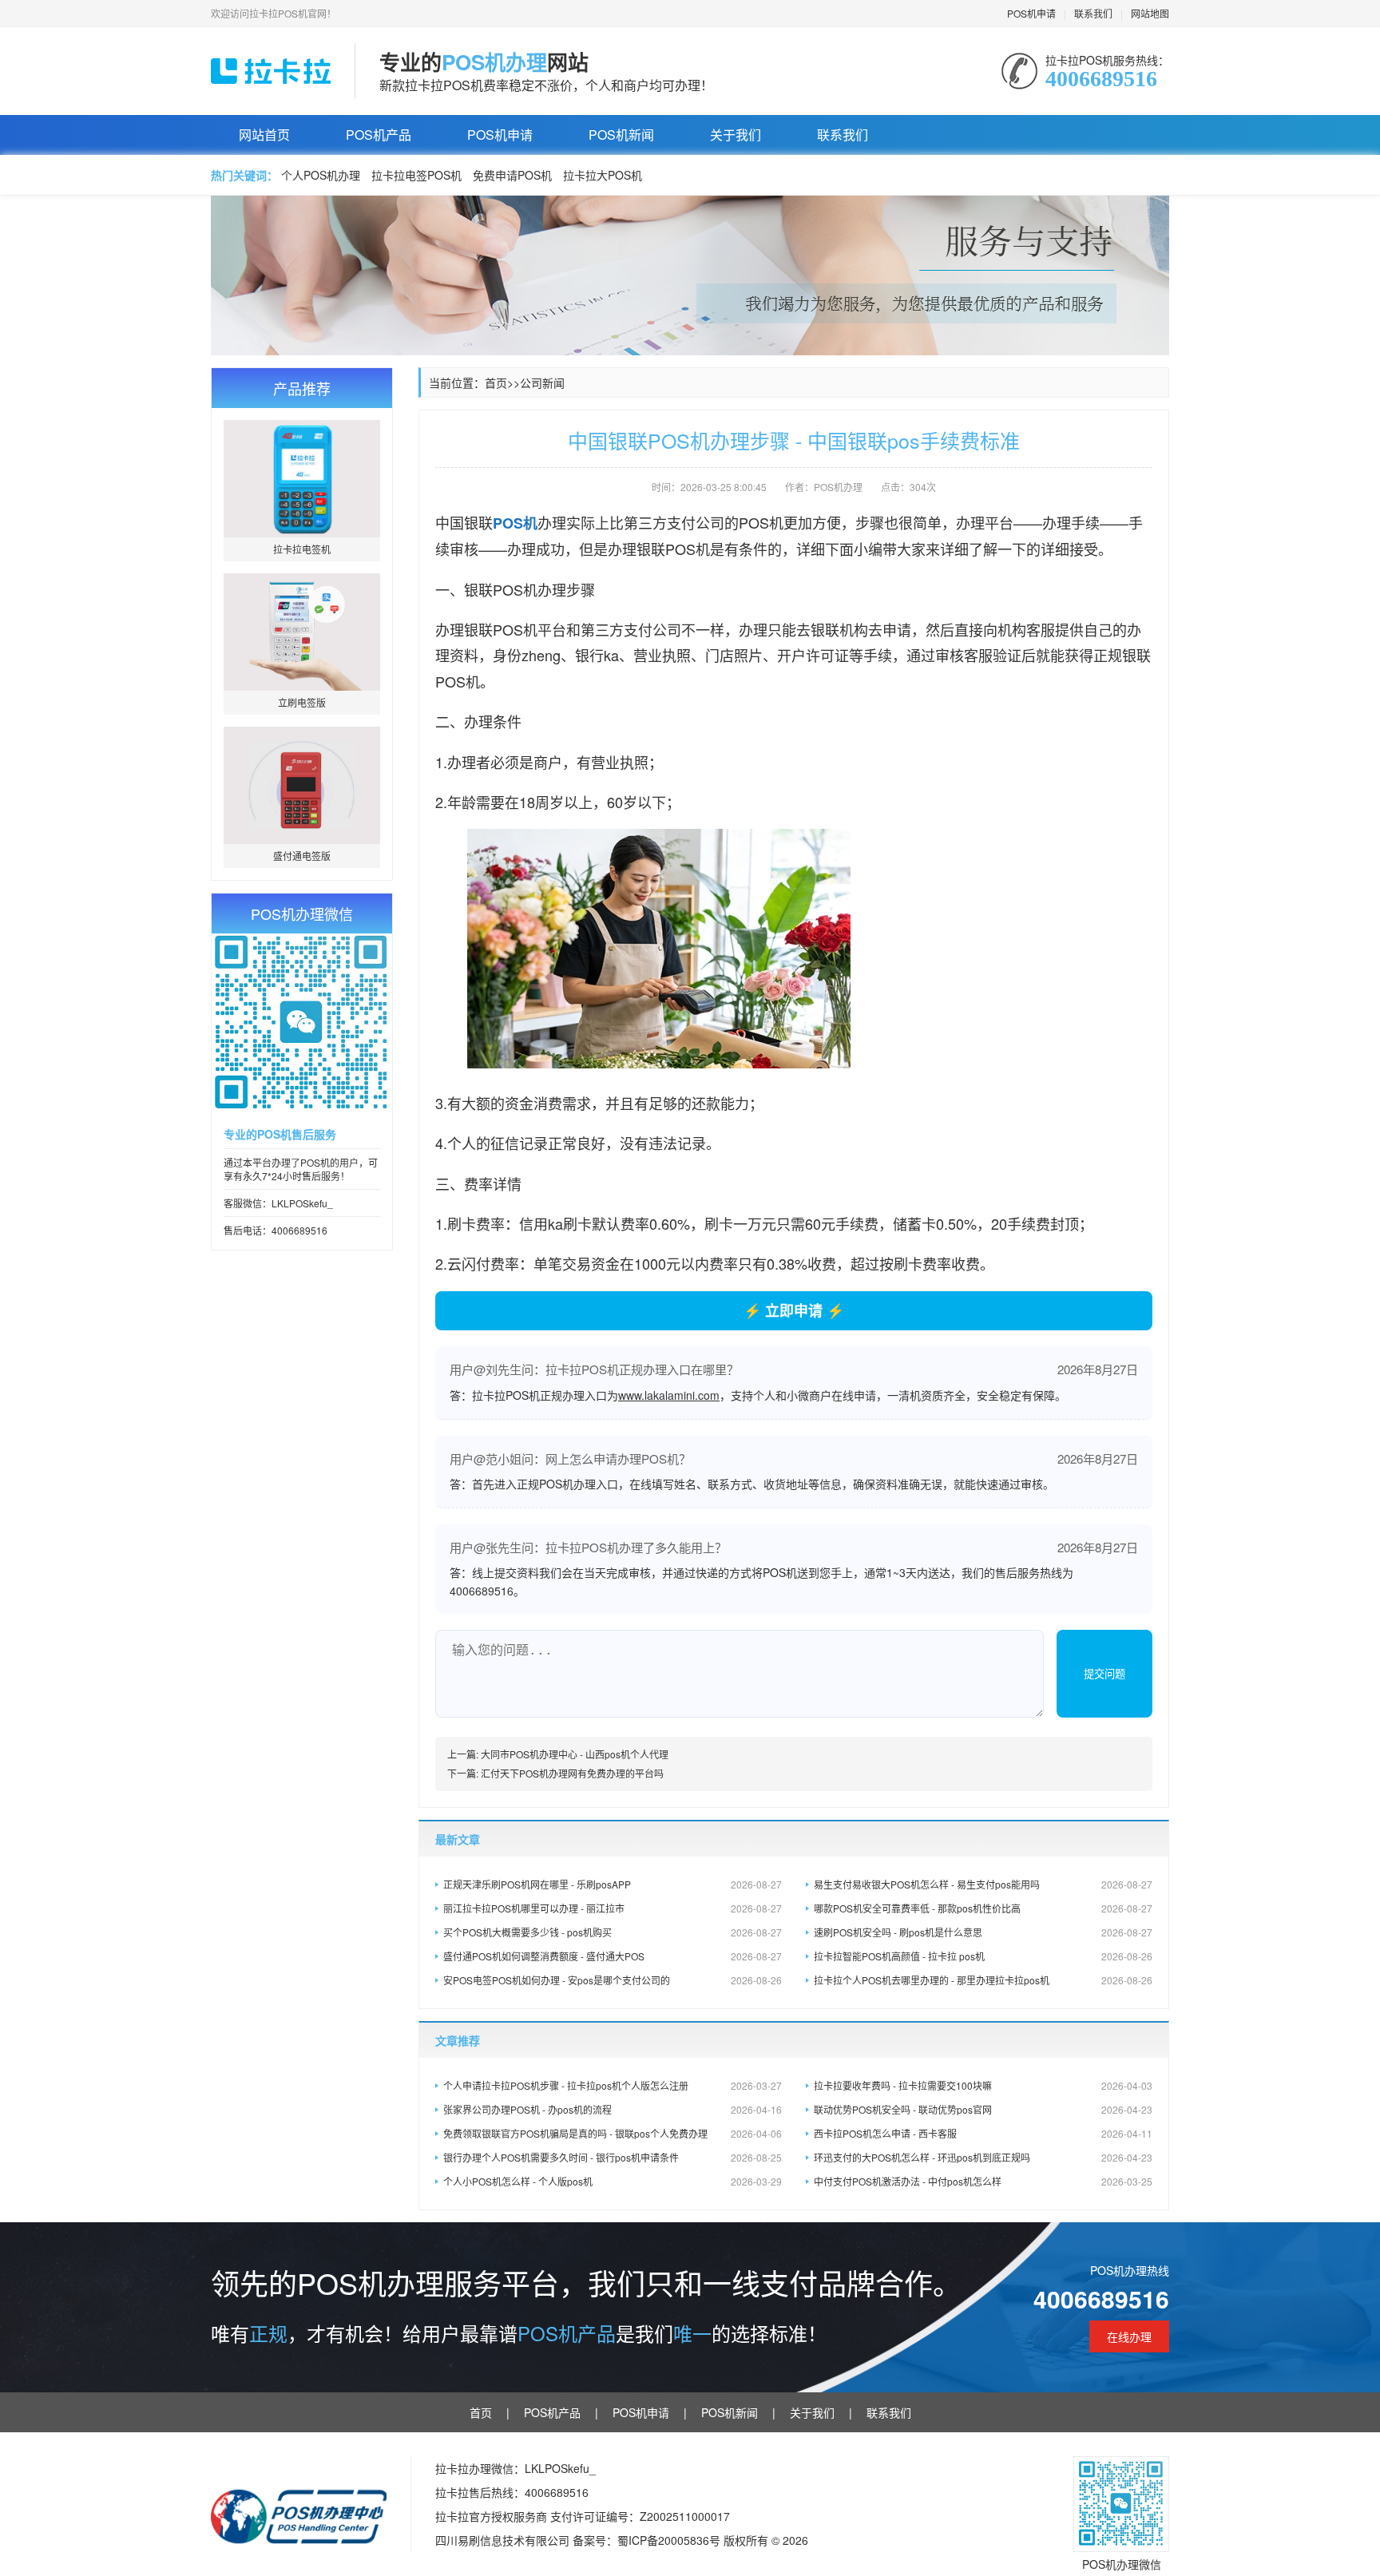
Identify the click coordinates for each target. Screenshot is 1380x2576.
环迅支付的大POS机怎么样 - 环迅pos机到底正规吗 (983, 2157)
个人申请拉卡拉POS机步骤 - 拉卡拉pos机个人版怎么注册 (613, 2085)
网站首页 (264, 135)
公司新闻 (542, 382)
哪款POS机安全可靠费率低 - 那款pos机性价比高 (983, 1908)
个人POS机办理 (321, 175)
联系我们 (1093, 13)
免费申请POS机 (512, 175)
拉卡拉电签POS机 (416, 175)
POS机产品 (379, 135)
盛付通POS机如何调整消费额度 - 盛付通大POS (613, 1956)
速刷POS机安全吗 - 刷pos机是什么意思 (983, 1932)
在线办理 (1129, 2336)
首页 (496, 382)
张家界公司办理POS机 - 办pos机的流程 (613, 2109)
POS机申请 (1031, 13)
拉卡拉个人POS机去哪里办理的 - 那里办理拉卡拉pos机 (983, 1980)
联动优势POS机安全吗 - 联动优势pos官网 (983, 2109)
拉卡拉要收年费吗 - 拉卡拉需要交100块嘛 (983, 2085)
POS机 (515, 523)
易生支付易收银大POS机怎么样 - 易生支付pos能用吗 (983, 1884)
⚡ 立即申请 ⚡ (794, 1310)
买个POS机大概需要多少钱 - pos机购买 (613, 1932)
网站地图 (1150, 13)
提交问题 (1104, 1674)
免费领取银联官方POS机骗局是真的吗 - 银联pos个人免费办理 (613, 2133)
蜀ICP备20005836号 (670, 2540)
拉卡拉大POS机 (603, 175)
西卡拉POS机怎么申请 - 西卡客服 (983, 2133)
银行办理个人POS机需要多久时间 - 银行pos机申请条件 (613, 2157)
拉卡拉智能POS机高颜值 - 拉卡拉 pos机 (983, 1956)
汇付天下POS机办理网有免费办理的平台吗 (572, 1773)
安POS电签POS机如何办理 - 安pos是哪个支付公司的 (613, 1980)
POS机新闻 (621, 135)
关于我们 (736, 135)
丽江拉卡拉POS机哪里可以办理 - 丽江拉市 (613, 1908)
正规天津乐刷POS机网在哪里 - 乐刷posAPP (613, 1884)
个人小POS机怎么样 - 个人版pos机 (613, 2181)
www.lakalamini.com (669, 1395)
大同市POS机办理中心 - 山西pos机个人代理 (575, 1754)
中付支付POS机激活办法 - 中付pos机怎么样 (983, 2181)
